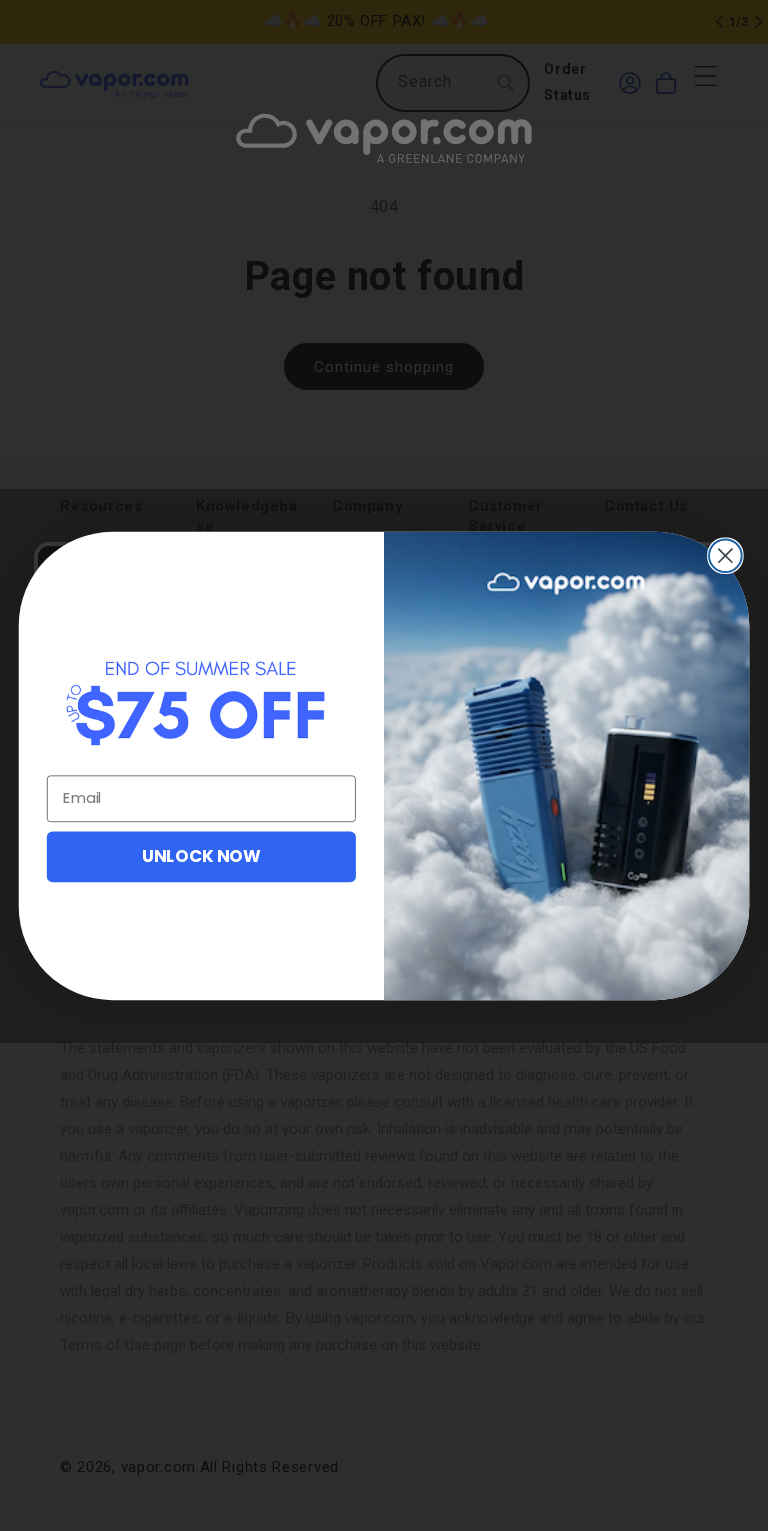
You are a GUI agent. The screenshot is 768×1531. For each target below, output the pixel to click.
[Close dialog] (725, 555)
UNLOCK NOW (201, 855)
